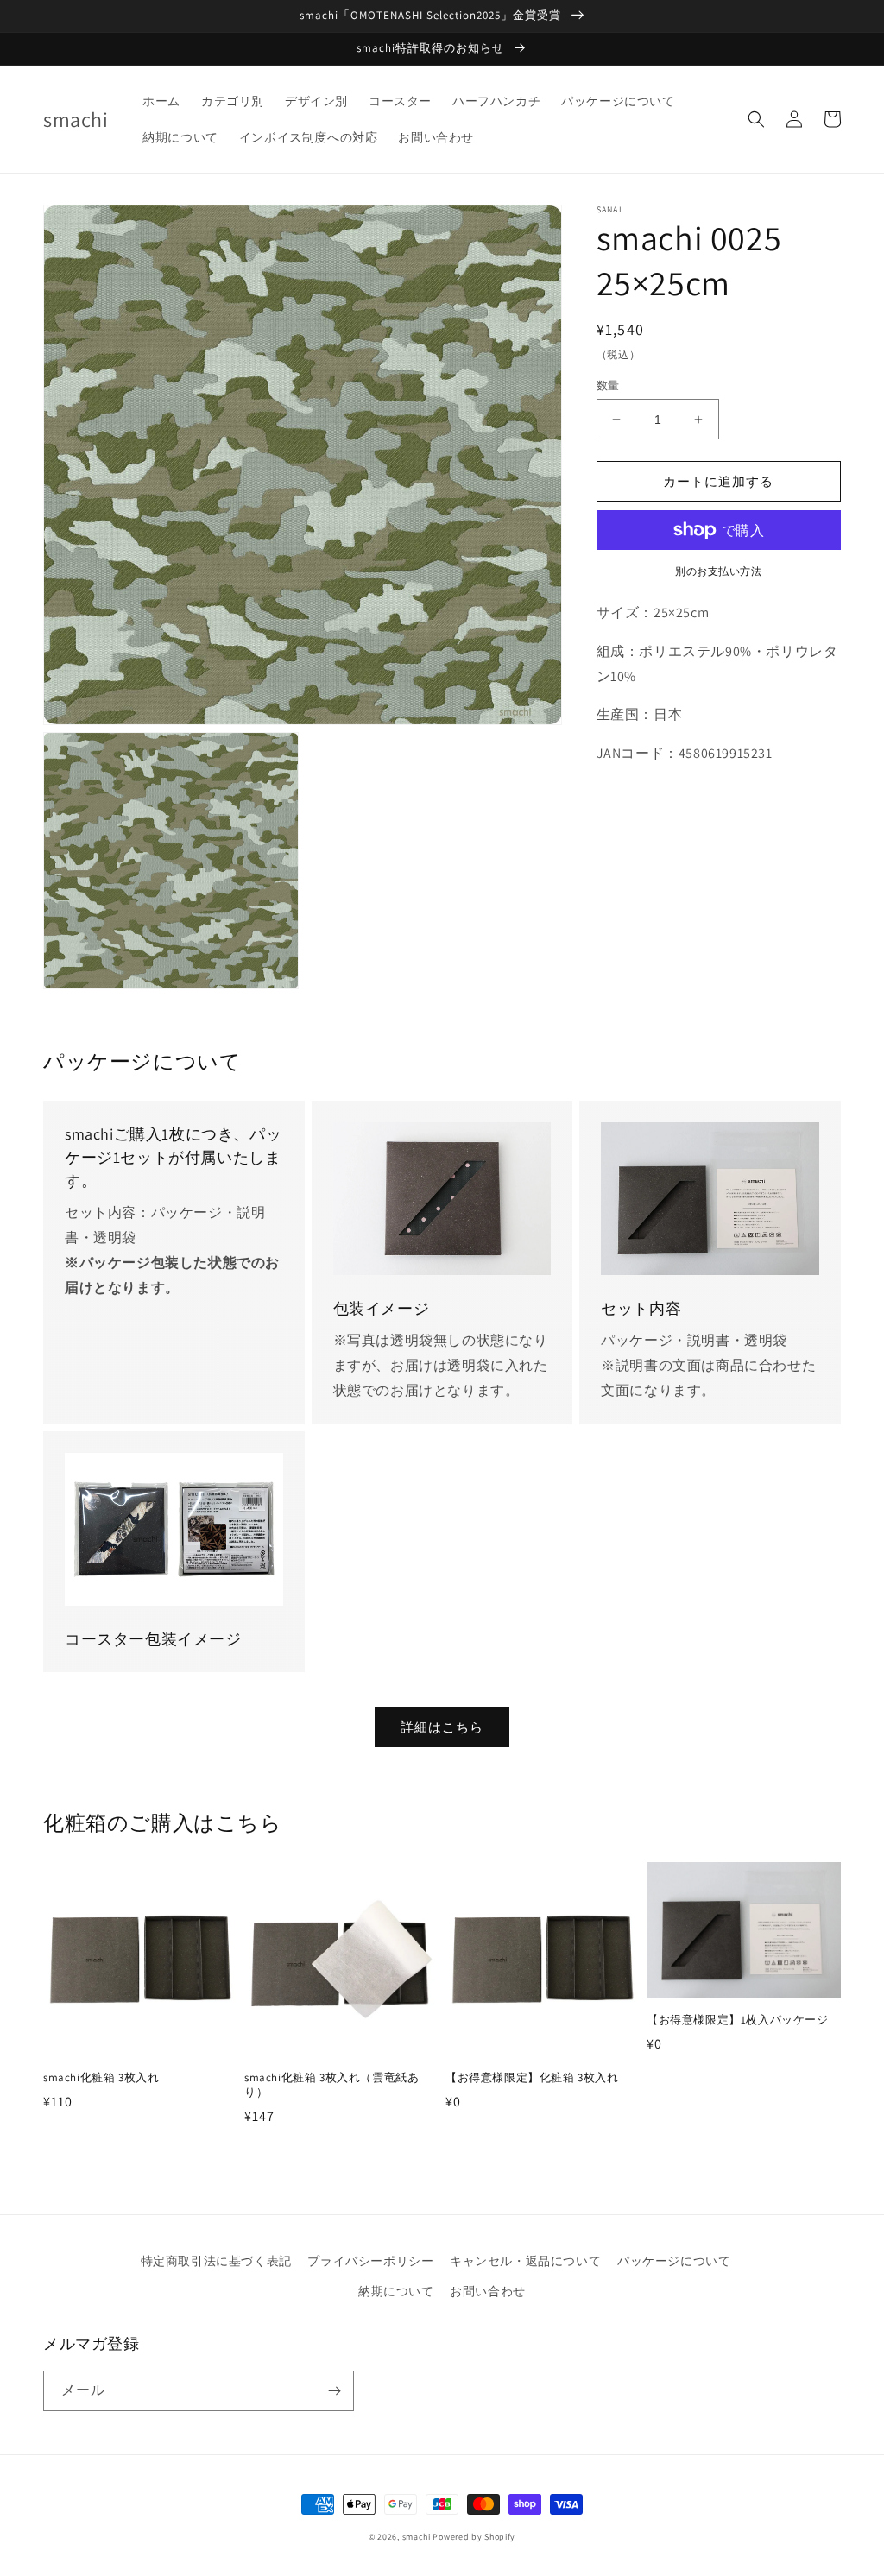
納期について (396, 2291)
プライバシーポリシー (370, 2261)
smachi (417, 2537)
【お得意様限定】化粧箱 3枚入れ (532, 2078)
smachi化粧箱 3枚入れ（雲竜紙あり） (331, 2085)
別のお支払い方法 (718, 571)
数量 (608, 385)
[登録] (334, 2391)
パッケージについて (674, 2261)
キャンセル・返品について (525, 2261)
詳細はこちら (442, 1727)
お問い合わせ (488, 2291)
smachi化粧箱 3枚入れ (101, 2078)
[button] (756, 119)
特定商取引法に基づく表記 (216, 2261)
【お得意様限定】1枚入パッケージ (738, 2020)
